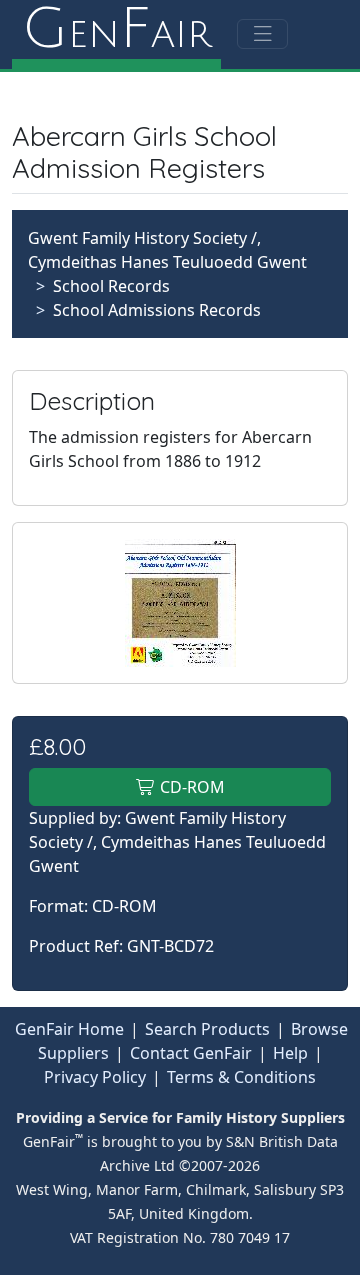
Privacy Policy (95, 1077)
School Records (111, 286)
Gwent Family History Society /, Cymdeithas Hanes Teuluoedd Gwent (177, 842)
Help (290, 1053)
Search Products (207, 1029)
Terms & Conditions (241, 1077)
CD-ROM (190, 787)
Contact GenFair (191, 1053)
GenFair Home (69, 1029)
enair (116, 30)
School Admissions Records (157, 310)
